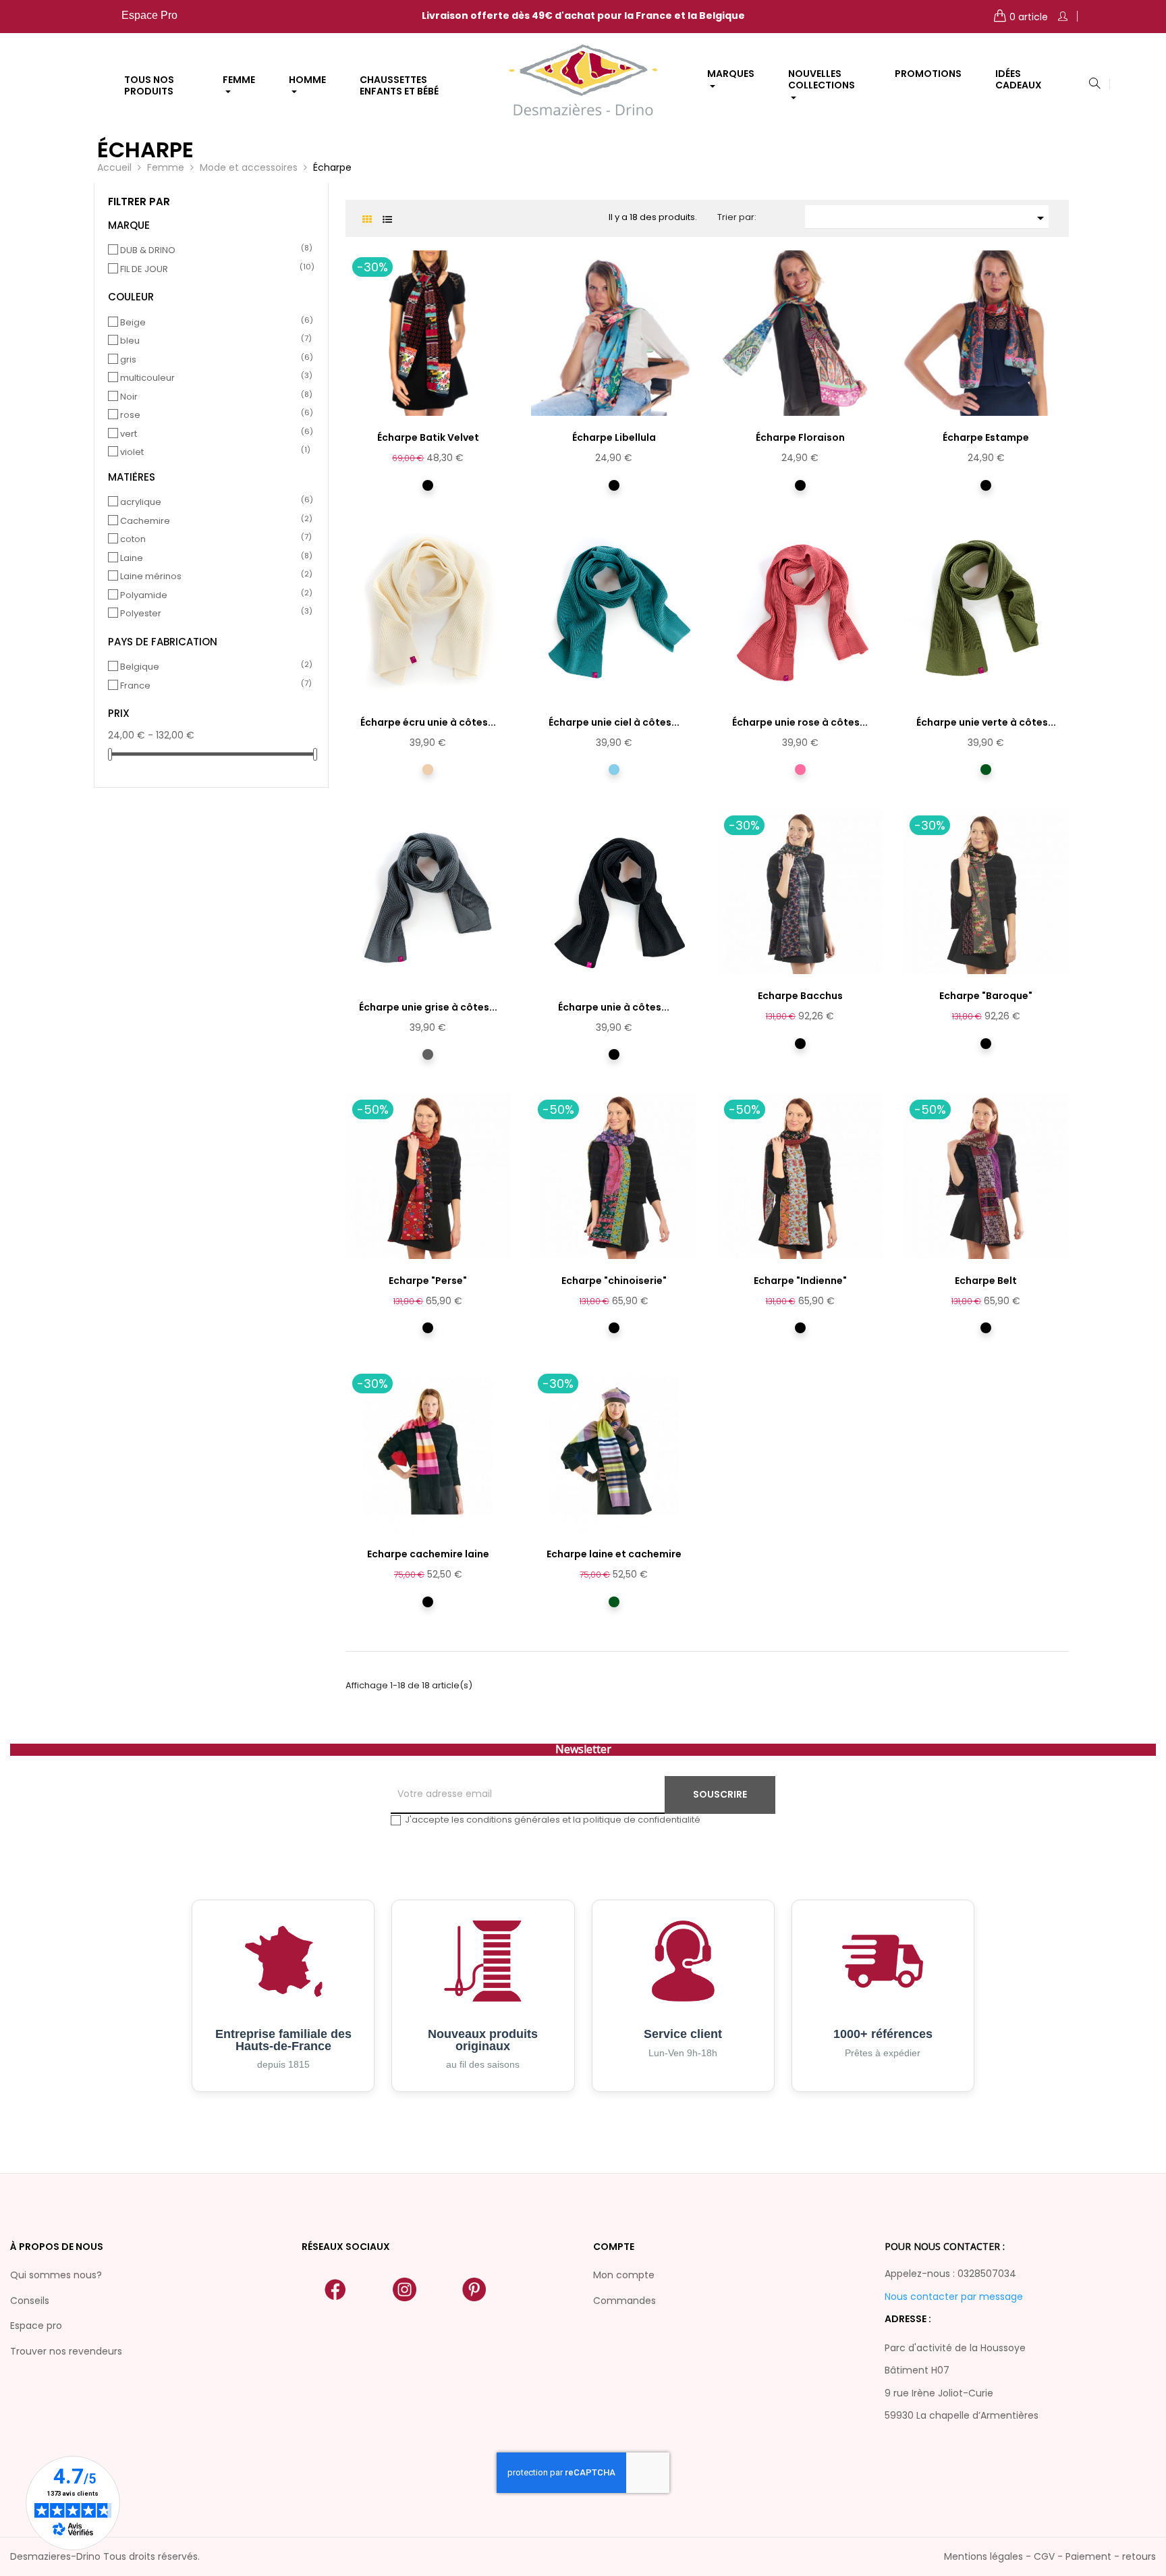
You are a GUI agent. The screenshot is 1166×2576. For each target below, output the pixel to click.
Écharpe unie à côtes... (614, 1007)
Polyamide (213, 595)
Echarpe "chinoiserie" (614, 1281)
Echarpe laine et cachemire (614, 1554)
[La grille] (367, 220)
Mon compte (624, 2275)
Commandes (624, 2301)
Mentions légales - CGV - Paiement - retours (1050, 2556)
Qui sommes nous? (56, 2275)
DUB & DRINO (213, 250)
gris (213, 360)
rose (213, 415)
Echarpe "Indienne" (800, 1281)
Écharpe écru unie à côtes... (428, 722)
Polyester (213, 614)
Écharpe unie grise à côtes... (428, 1007)
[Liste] (388, 220)
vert (213, 434)
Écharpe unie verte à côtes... (986, 722)
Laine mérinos (213, 576)
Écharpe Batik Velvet (428, 437)
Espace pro (36, 2326)
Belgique (213, 667)
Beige (213, 323)
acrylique (213, 502)
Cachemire (213, 521)
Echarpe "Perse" (428, 1281)
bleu (213, 341)
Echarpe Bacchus (800, 996)
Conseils (30, 2301)
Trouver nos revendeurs (66, 2351)
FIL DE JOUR (213, 269)
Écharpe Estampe (986, 437)
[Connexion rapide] (1063, 17)
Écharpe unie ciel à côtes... (614, 722)
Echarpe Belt (986, 1281)
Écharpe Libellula (614, 437)
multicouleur (213, 378)
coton (213, 539)
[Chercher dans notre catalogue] (1094, 84)
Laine (213, 558)
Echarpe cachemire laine (428, 1554)
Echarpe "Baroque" (986, 996)
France (213, 686)
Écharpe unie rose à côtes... (800, 722)
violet (213, 452)
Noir (213, 397)
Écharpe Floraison (800, 437)
